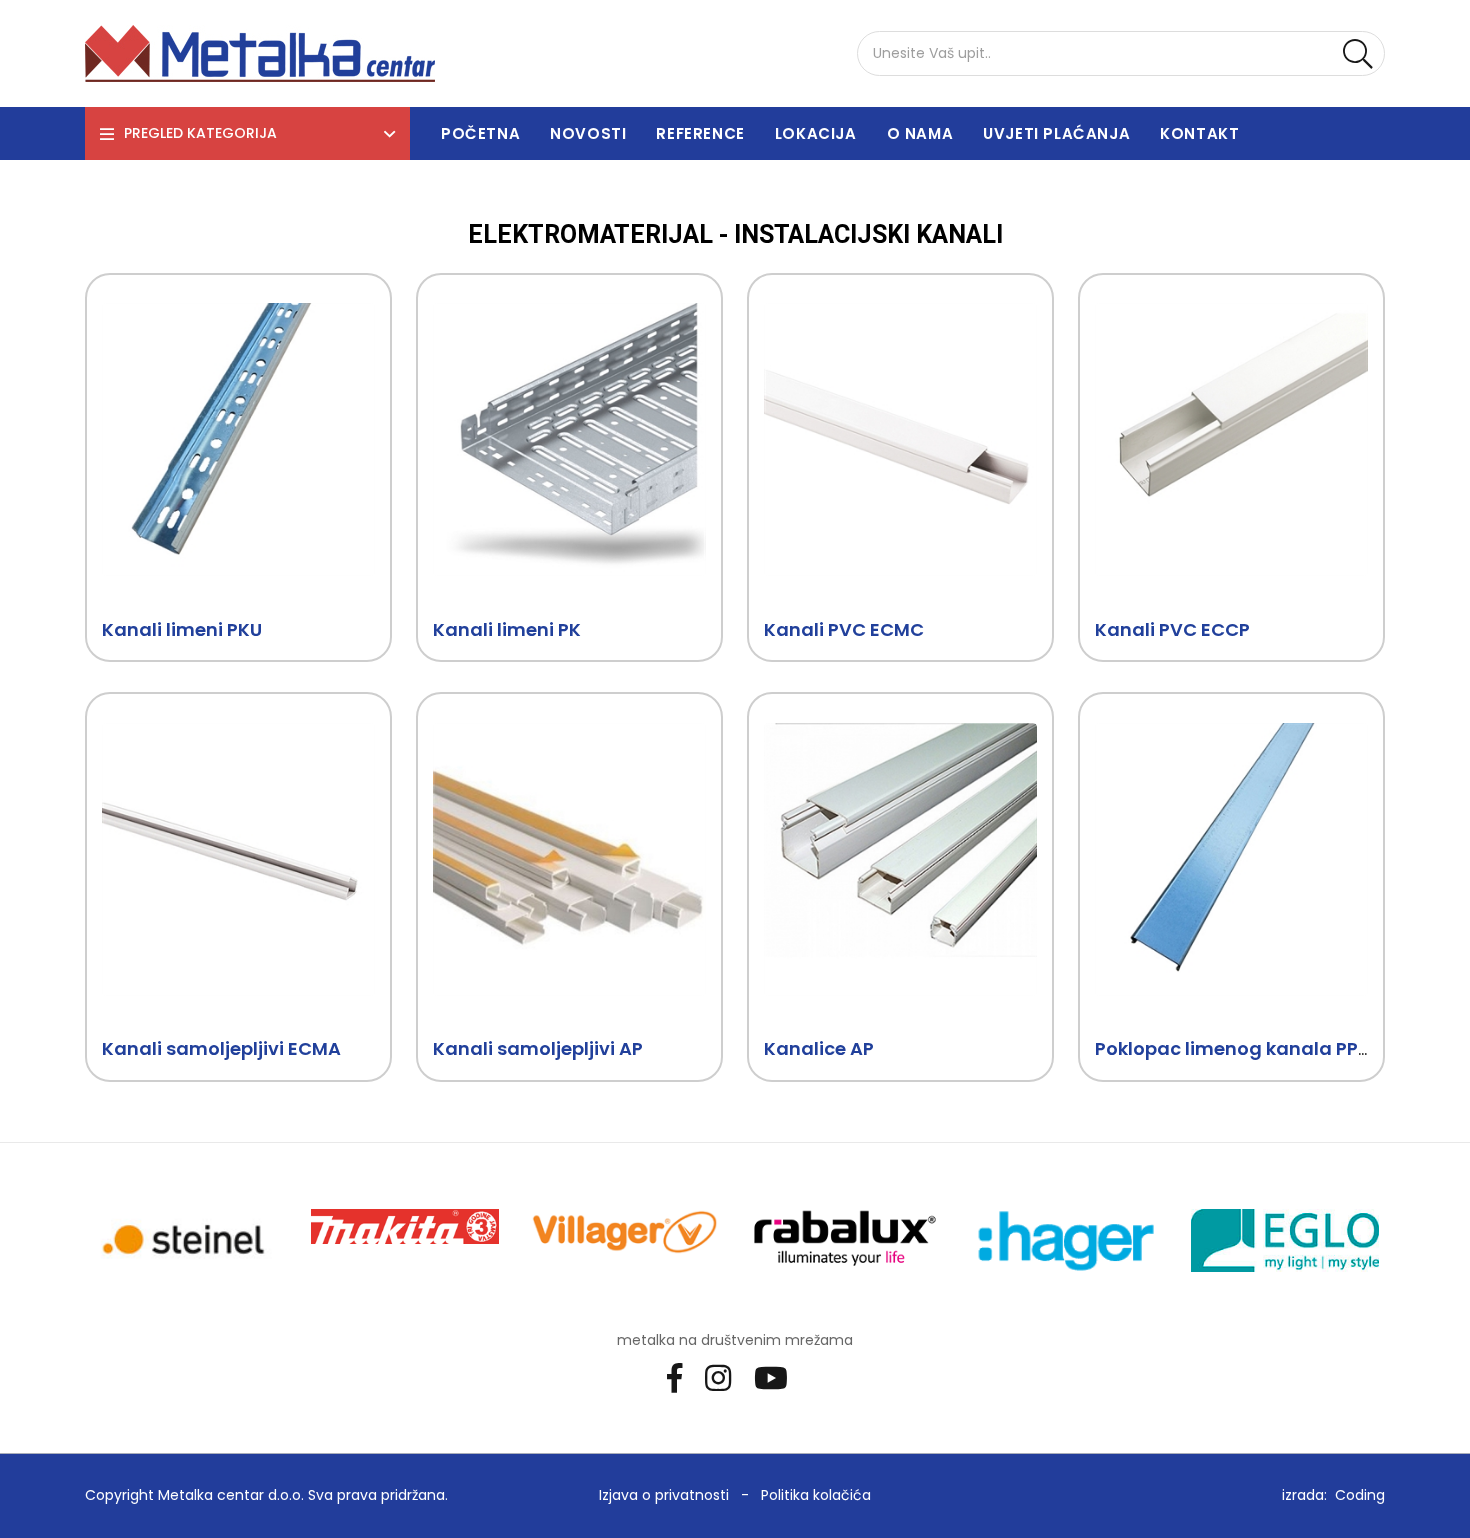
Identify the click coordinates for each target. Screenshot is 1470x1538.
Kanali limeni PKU (182, 629)
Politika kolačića (816, 1495)
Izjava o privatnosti (664, 1495)
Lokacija (816, 133)
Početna (480, 133)
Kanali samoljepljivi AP (538, 1048)
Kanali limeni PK (507, 629)
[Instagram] (725, 1377)
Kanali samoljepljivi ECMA (221, 1048)
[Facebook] (682, 1377)
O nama (920, 133)
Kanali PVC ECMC (844, 629)
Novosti (588, 133)
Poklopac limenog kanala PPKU (1238, 1048)
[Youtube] (778, 1377)
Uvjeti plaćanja (1056, 133)
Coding (1360, 1495)
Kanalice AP (819, 1048)
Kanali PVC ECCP (1172, 629)
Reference (700, 133)
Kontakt (1199, 133)
